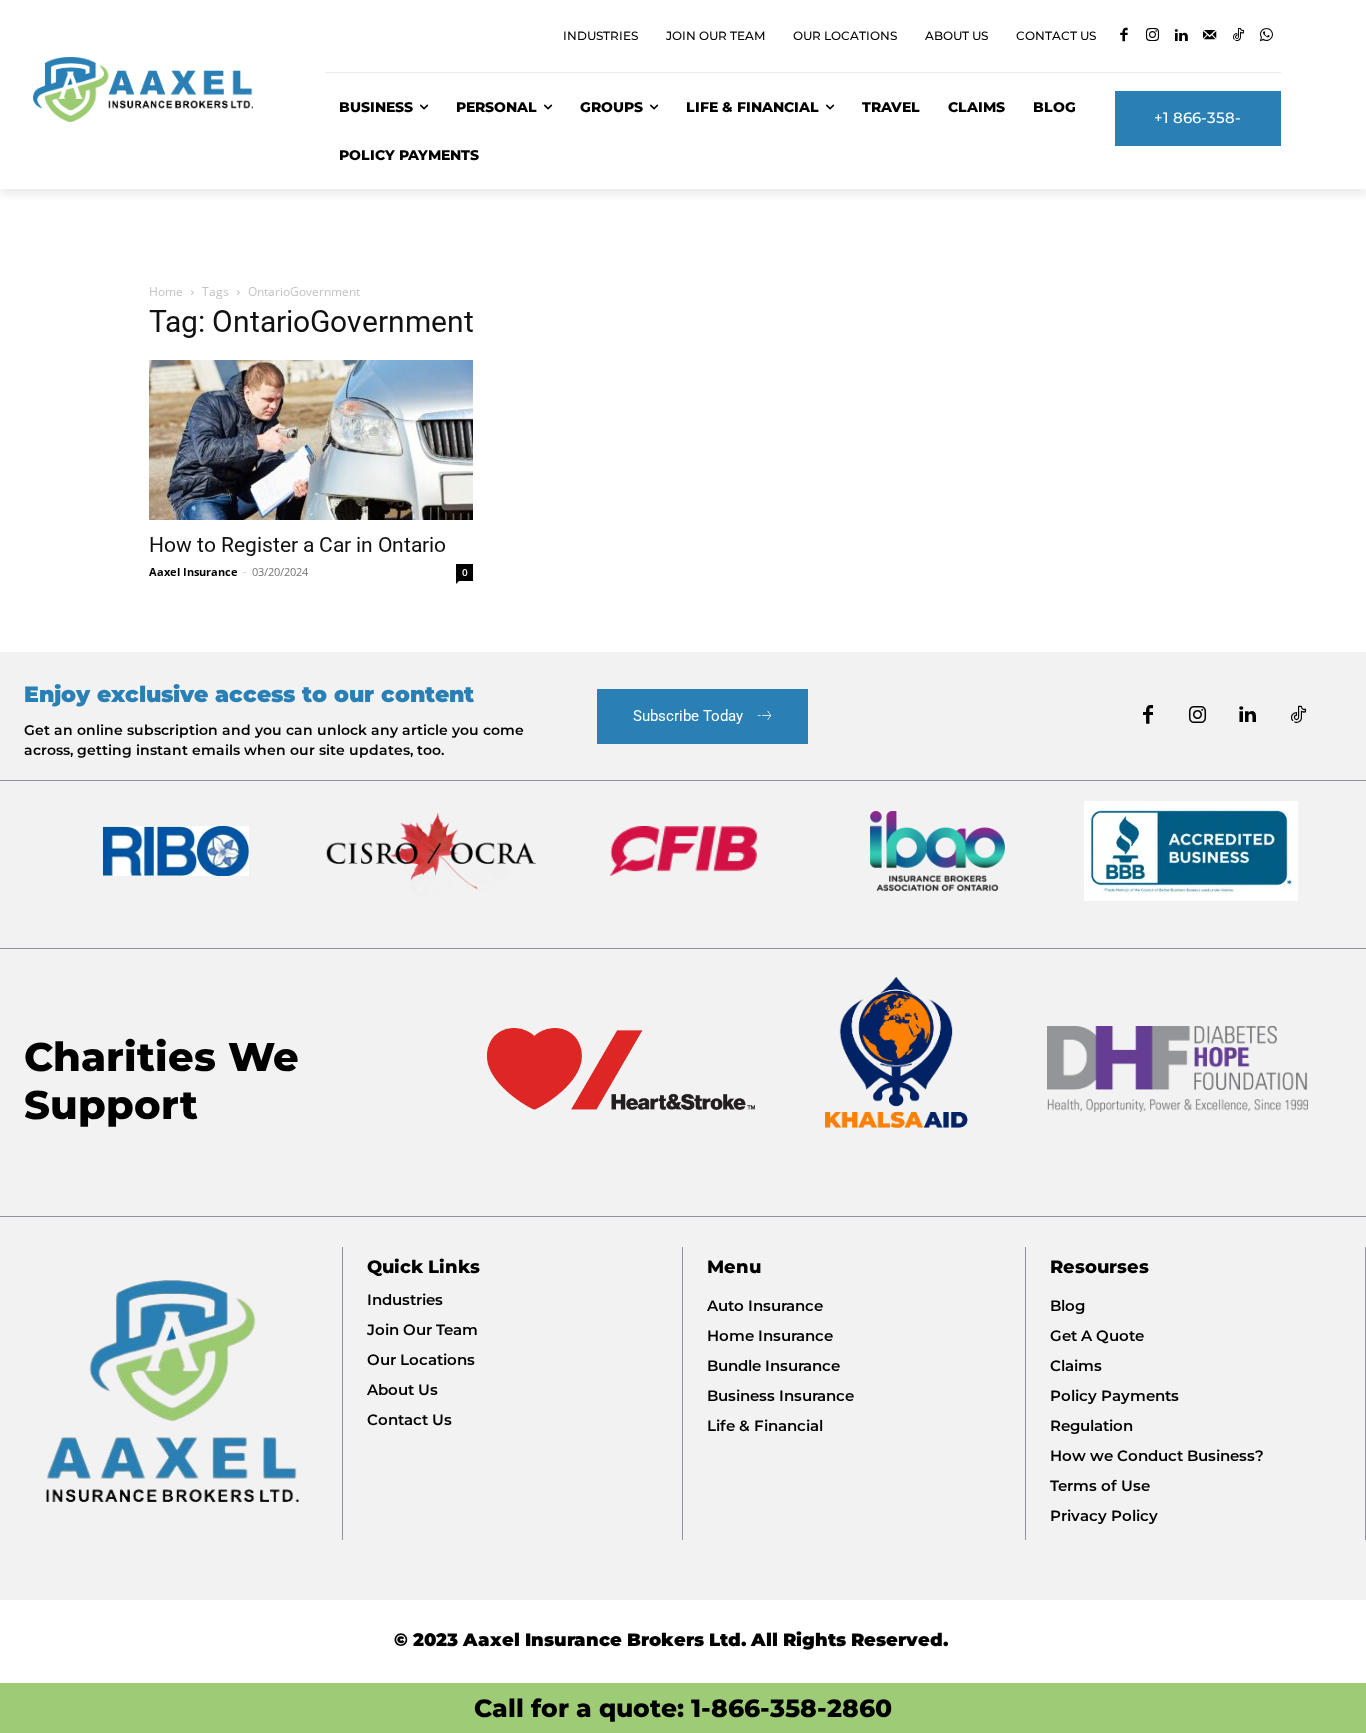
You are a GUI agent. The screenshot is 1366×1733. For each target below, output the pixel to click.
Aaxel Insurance (193, 571)
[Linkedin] (1181, 36)
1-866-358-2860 (791, 1708)
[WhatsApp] (1267, 36)
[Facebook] (1124, 36)
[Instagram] (1153, 36)
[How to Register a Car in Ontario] (311, 440)
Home (166, 291)
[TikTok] (1238, 36)
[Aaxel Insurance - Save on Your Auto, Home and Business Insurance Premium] (155, 89)
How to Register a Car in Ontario (297, 545)
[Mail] (1210, 36)
